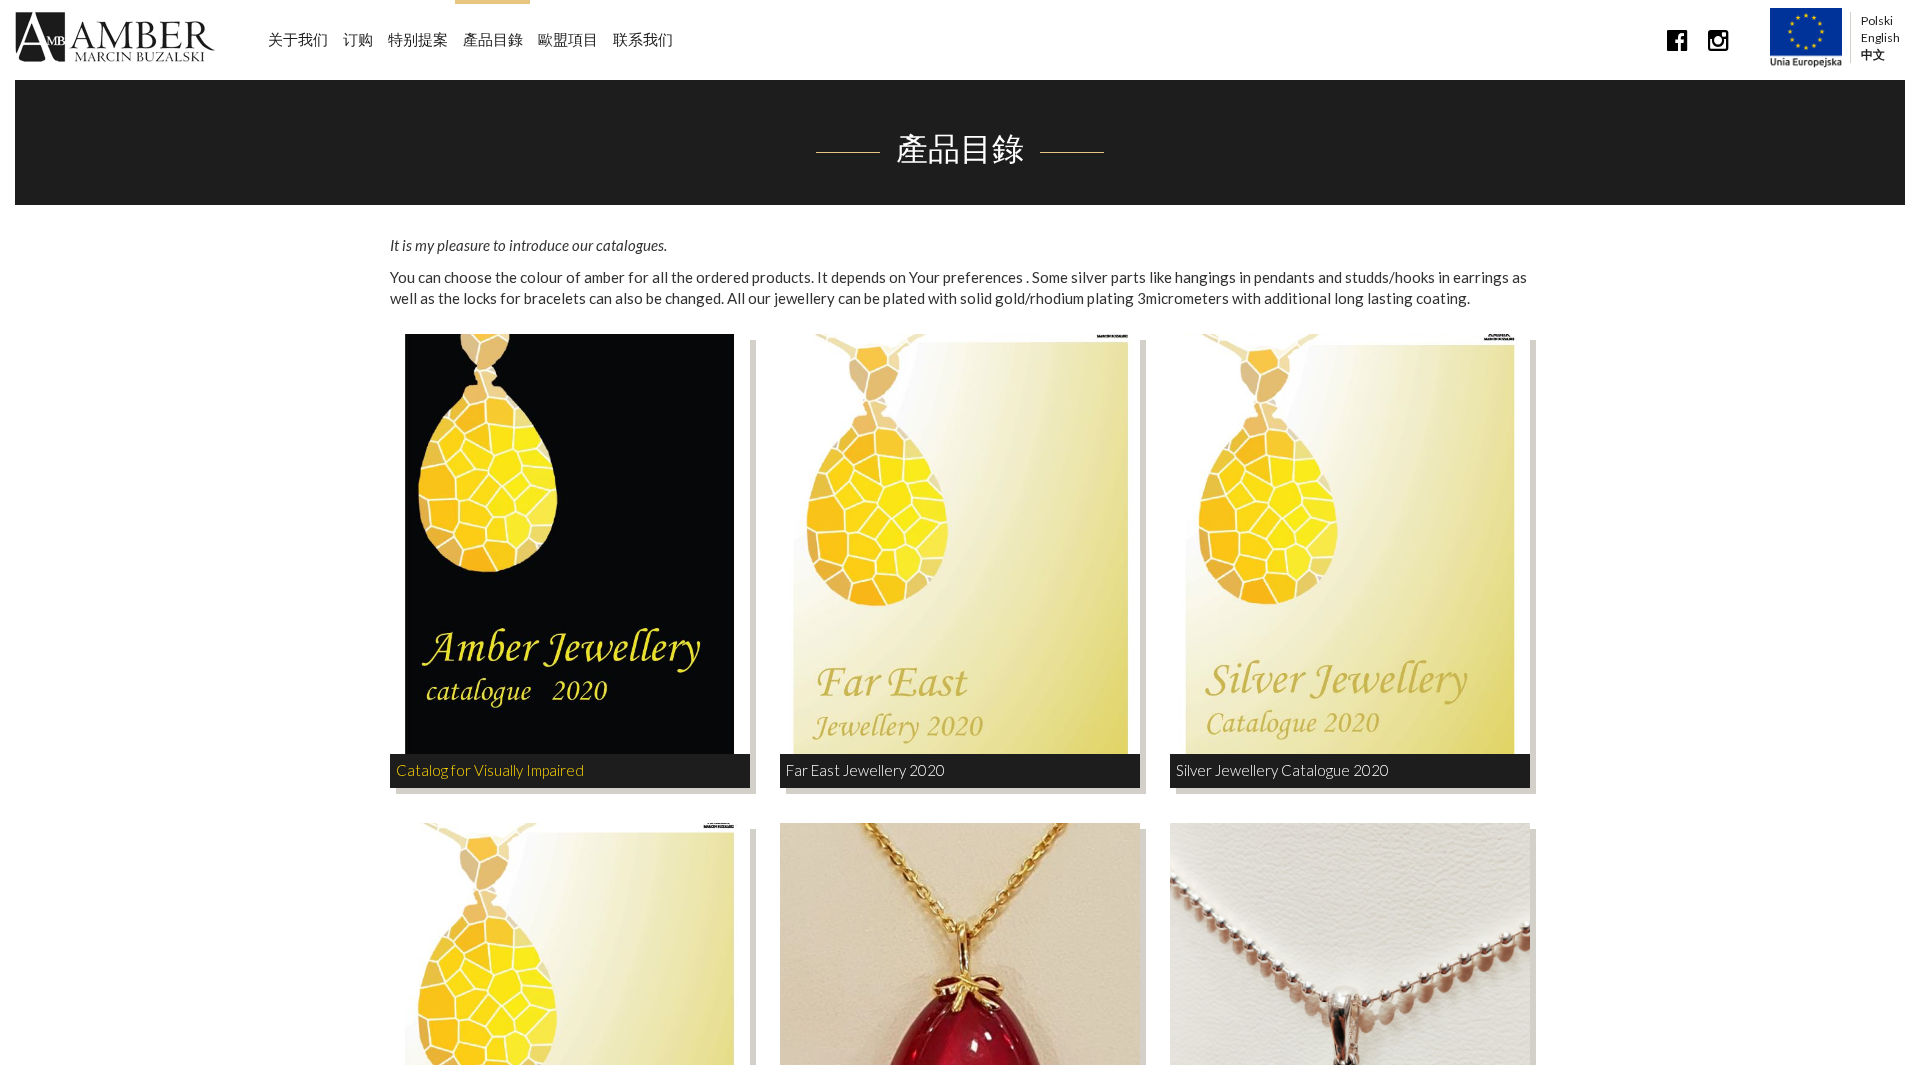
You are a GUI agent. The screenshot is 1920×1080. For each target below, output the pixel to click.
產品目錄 (493, 39)
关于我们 (298, 39)
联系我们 (643, 39)
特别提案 (418, 39)
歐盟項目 (568, 39)
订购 (358, 39)
